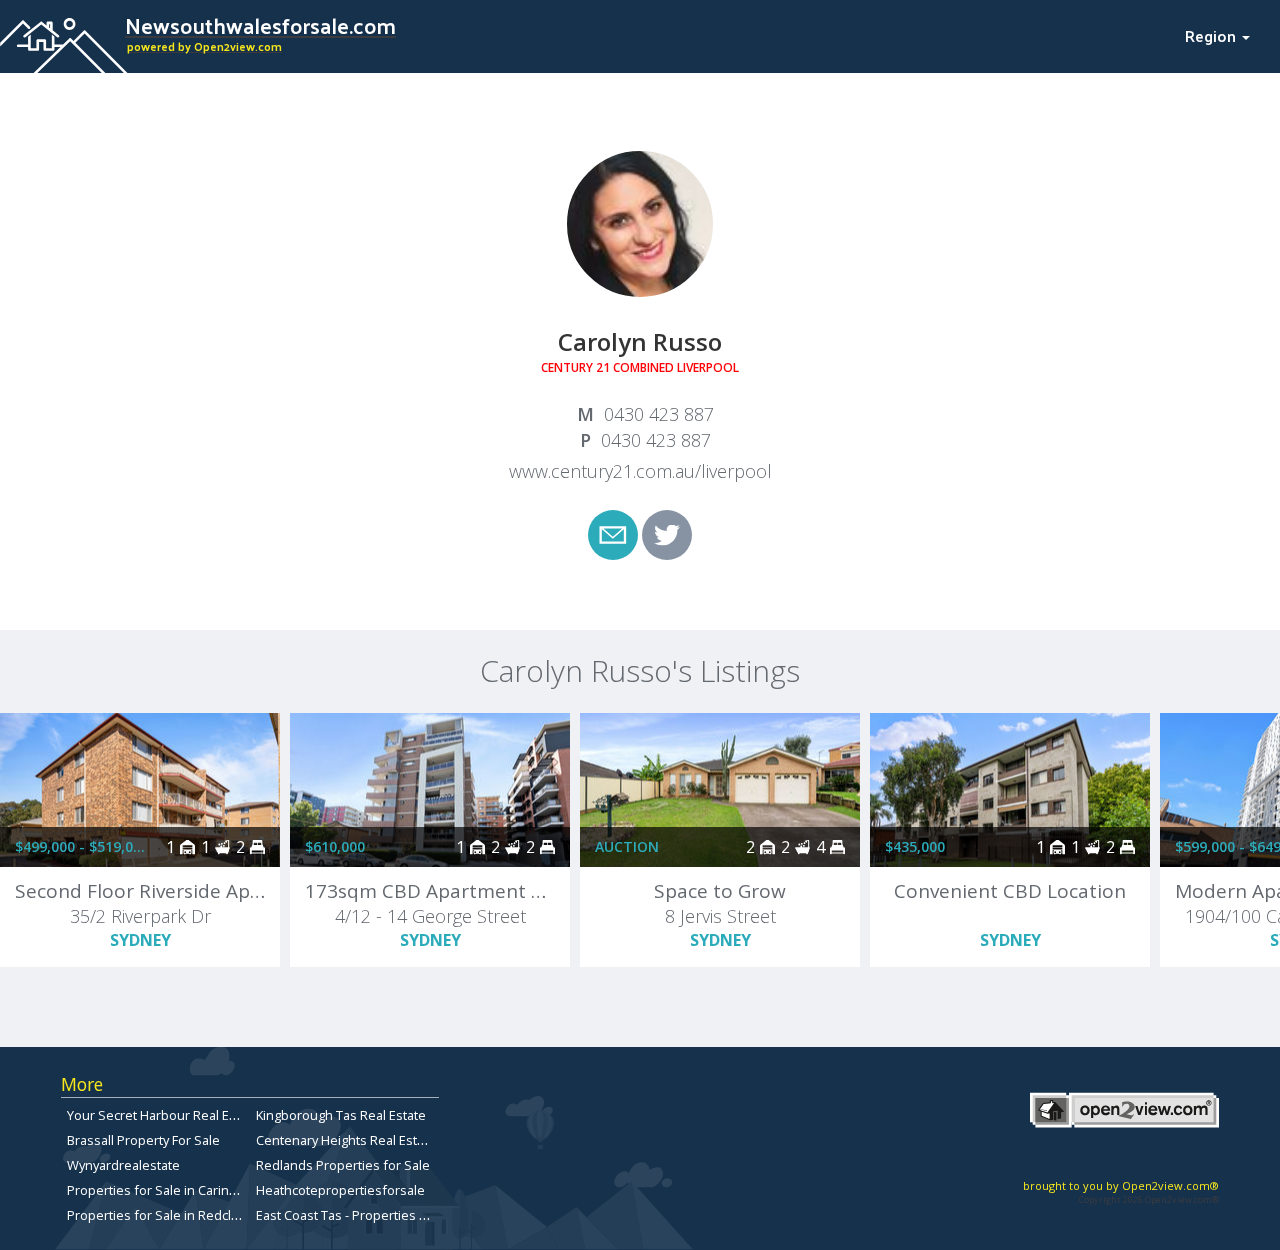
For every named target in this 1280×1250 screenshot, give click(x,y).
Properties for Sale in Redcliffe (159, 1215)
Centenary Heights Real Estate (346, 1140)
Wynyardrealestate (123, 1165)
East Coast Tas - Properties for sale (360, 1215)
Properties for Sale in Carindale (161, 1190)
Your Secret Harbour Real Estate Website (189, 1115)
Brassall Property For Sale (143, 1140)
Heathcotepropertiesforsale (340, 1190)
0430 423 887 (659, 414)
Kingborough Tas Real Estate (341, 1115)
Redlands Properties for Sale (343, 1165)
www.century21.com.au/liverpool (640, 471)
